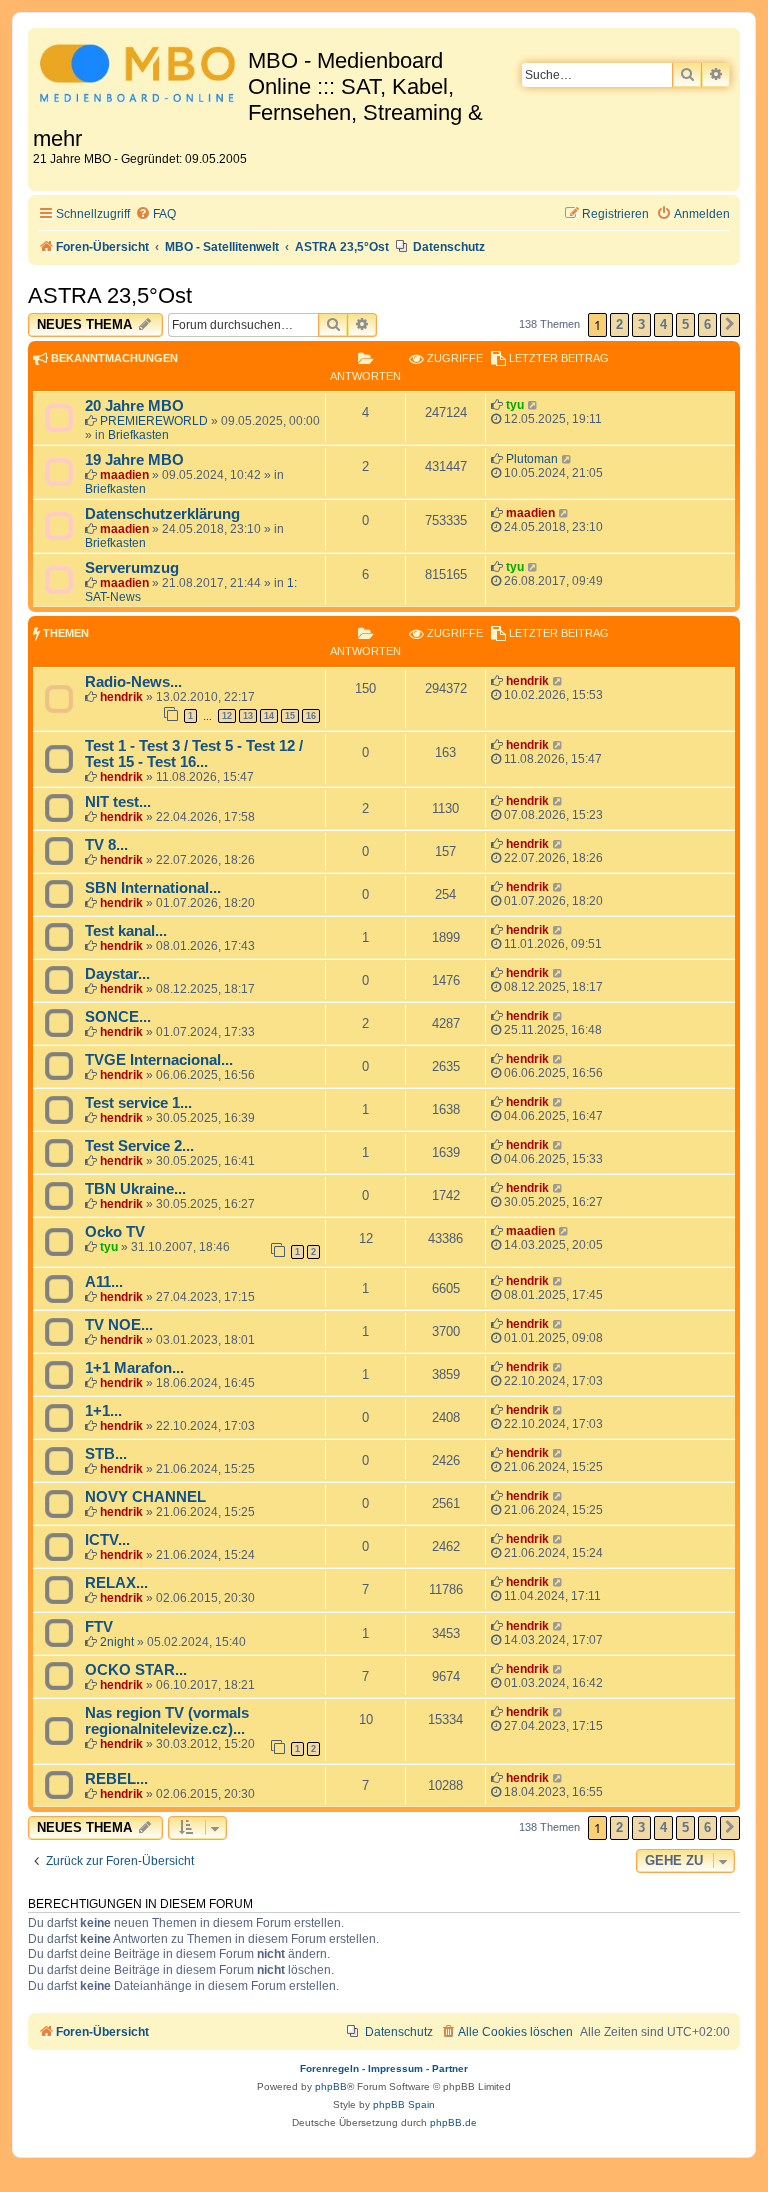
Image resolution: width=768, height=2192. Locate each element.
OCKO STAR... (136, 1670)
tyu (515, 405)
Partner (450, 2068)
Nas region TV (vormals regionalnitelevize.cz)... (167, 1721)
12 (227, 716)
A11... (104, 1282)
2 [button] (619, 324)
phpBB (331, 2086)
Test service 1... (138, 1103)
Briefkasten (138, 435)
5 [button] (685, 324)
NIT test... (118, 802)
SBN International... (153, 888)
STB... (106, 1454)
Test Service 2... (139, 1146)
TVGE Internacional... (159, 1060)
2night (117, 1642)
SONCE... (118, 1017)
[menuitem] (155, 214)
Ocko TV (115, 1232)
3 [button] (641, 324)
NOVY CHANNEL (145, 1497)
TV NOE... (119, 1325)
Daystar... (117, 974)
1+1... (103, 1411)
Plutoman (532, 459)
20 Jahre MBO (134, 406)
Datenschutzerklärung (162, 514)
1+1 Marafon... (134, 1368)
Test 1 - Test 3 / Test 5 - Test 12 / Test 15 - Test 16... (194, 754)
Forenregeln (329, 2068)
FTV (99, 1627)
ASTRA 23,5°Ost (110, 295)
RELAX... (116, 1583)
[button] (730, 325)
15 (290, 716)
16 (311, 716)
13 (248, 716)
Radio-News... (133, 682)
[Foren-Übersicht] (140, 76)
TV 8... (106, 845)
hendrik (121, 697)
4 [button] (663, 324)
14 (269, 716)
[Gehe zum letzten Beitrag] (533, 405)
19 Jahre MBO (134, 460)
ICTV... (107, 1540)
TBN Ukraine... (135, 1189)
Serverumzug (132, 568)
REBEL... (116, 1779)
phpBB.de (453, 2122)
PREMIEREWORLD (154, 421)
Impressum (395, 2068)
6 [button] (707, 324)
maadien (124, 475)
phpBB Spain (404, 2104)
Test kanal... (126, 931)
